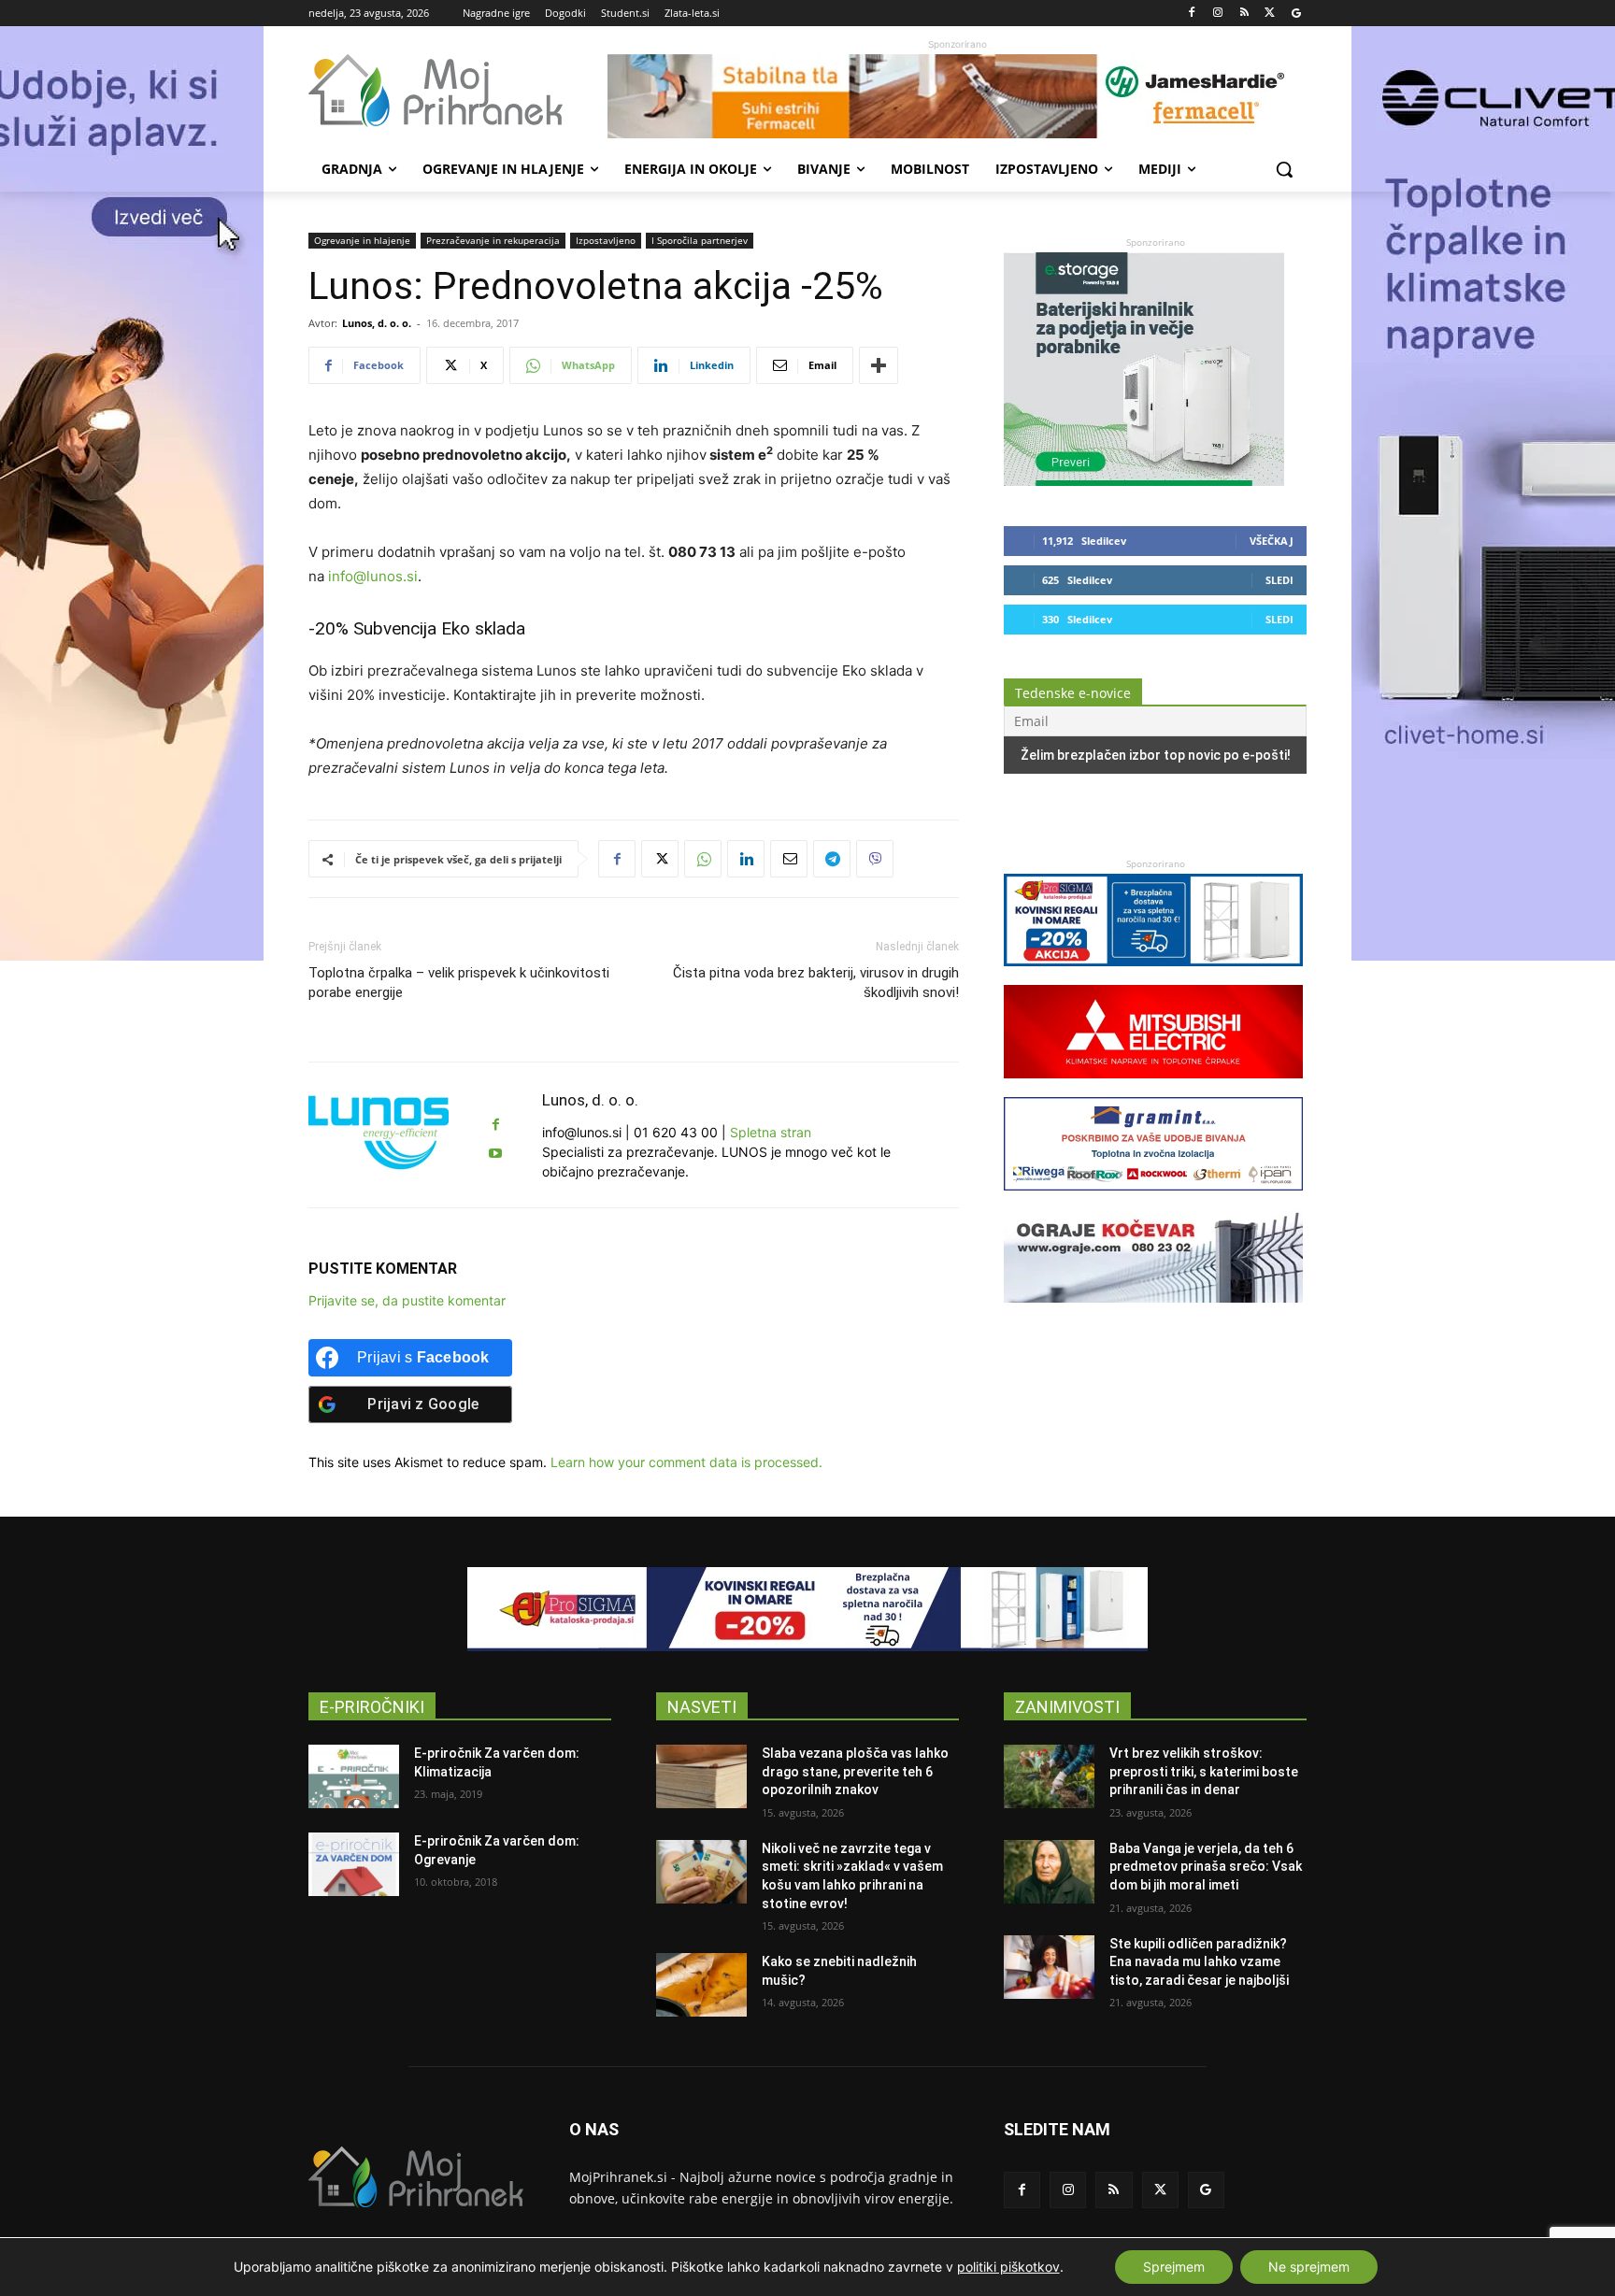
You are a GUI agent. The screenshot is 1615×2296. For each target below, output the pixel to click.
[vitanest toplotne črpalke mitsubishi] (1153, 1087)
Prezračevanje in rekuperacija (493, 240)
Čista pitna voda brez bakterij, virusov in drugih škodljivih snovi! (816, 983)
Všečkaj (1272, 541)
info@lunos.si (373, 576)
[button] (1284, 169)
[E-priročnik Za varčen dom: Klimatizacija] (354, 1776)
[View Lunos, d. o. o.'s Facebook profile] (495, 1125)
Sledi (1279, 580)
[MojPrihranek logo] (458, 91)
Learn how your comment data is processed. (686, 1462)
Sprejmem (1174, 2267)
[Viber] (875, 859)
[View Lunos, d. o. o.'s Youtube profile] (495, 1154)
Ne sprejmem (1309, 2267)
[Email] (789, 859)
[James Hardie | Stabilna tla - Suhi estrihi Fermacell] (957, 96)
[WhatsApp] (703, 859)
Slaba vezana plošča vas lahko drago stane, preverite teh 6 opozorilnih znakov (855, 1771)
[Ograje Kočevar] (1153, 1312)
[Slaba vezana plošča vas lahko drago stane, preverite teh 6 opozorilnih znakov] (701, 1776)
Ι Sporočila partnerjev (700, 240)
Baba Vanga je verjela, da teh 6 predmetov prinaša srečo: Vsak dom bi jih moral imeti (1206, 1867)
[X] (1270, 14)
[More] (879, 365)
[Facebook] (1192, 14)
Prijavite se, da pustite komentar (407, 1300)
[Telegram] (832, 859)
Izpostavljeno (606, 240)
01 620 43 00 (676, 1132)
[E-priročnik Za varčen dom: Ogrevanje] (354, 1864)
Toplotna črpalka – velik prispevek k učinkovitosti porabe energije (459, 983)
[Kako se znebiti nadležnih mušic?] (701, 1985)
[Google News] (1296, 14)
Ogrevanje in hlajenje (362, 240)
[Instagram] (1218, 14)
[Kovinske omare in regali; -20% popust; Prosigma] (1153, 975)
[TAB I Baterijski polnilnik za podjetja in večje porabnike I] (1144, 481)
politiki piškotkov (1008, 2267)
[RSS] (1244, 14)
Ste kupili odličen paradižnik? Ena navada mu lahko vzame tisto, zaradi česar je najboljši (1199, 1962)
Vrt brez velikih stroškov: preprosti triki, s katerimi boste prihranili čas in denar (1204, 1771)
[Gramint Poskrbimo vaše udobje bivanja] (1153, 1199)
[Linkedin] (746, 859)
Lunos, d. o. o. (377, 323)
